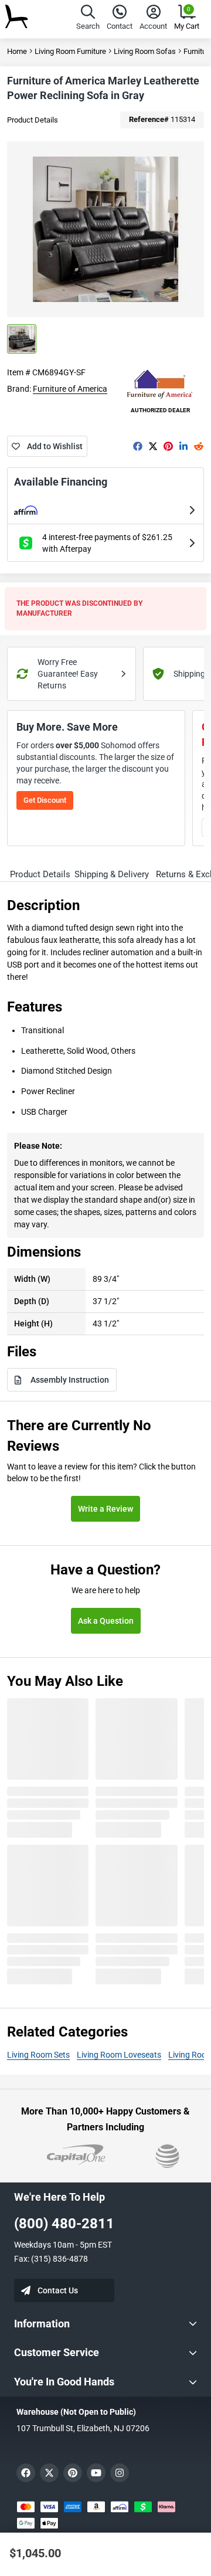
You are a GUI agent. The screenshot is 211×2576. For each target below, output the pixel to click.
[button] (88, 19)
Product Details (33, 120)
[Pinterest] (168, 446)
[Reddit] (199, 446)
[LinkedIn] (183, 446)
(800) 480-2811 (64, 2224)
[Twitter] (153, 446)
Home (17, 51)
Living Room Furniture (70, 51)
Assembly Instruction (70, 1380)
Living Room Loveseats (119, 2055)
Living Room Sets (38, 2055)
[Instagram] (120, 2473)
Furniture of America (70, 389)
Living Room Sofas (145, 51)
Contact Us (58, 2290)
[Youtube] (96, 2473)
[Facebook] (138, 446)
